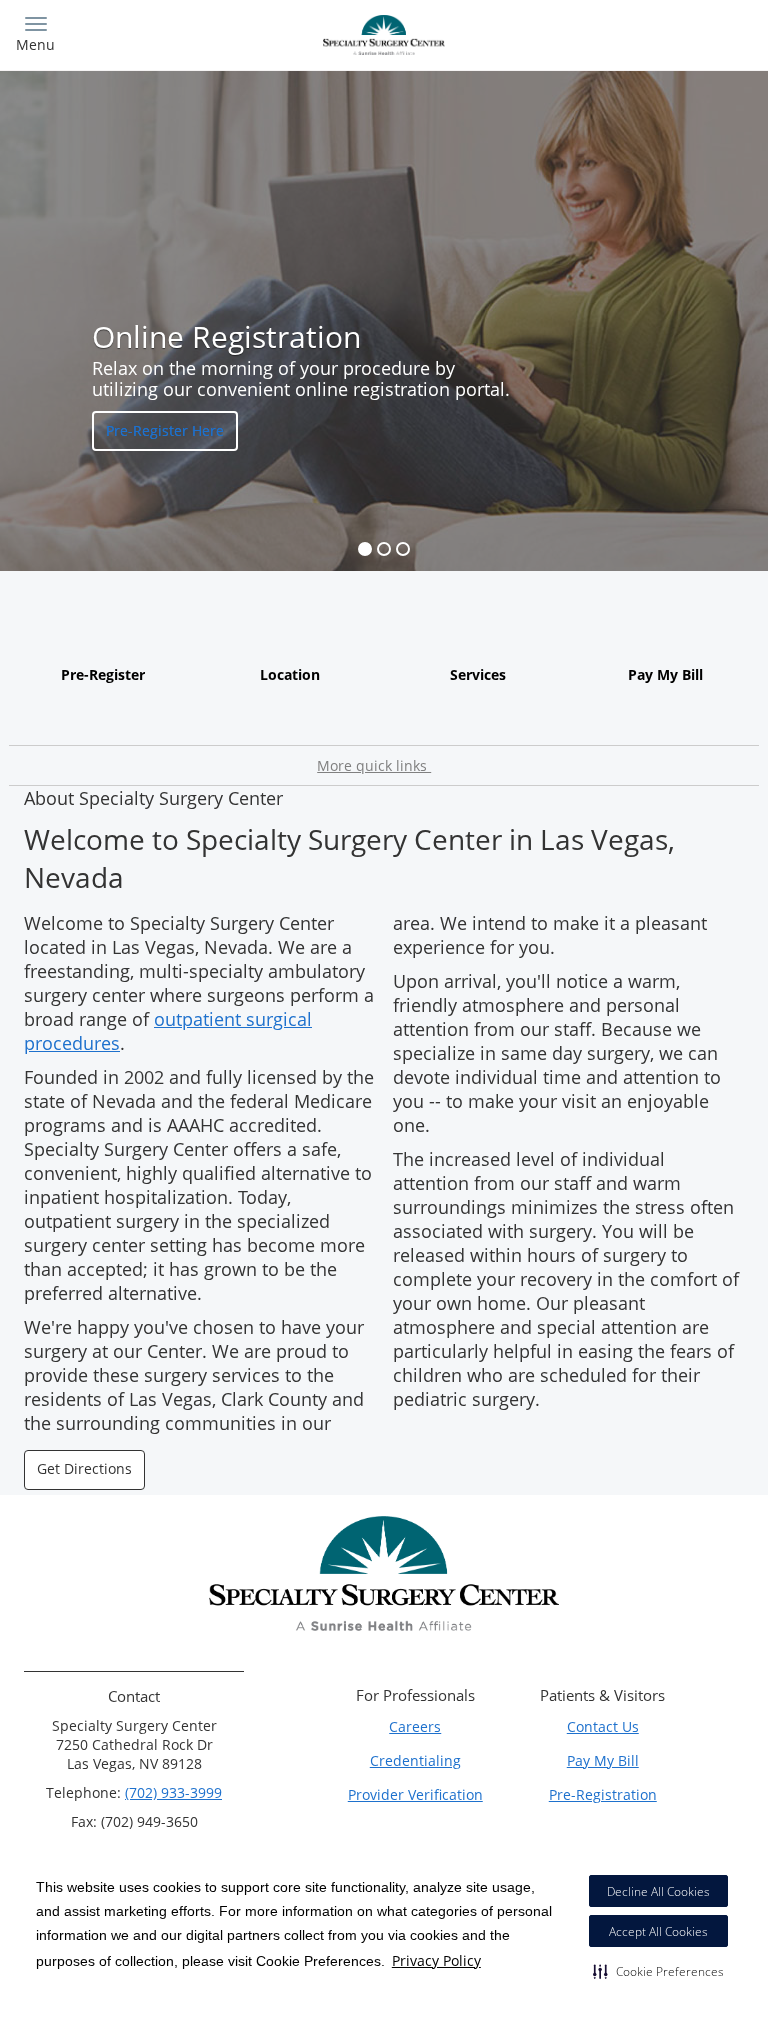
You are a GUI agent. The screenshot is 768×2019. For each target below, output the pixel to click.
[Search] (661, 32)
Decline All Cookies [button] (658, 1891)
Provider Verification (415, 1794)
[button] (658, 1971)
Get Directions (84, 1468)
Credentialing (415, 1760)
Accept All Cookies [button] (658, 1931)
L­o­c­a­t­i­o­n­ (290, 674)
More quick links (374, 765)
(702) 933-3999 (173, 1792)
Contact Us (603, 1726)
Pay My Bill (665, 674)
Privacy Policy (436, 1960)
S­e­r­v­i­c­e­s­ (478, 674)
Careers (415, 1726)
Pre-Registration (603, 1794)
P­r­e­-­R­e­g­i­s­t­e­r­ (103, 674)
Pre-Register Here (165, 430)
